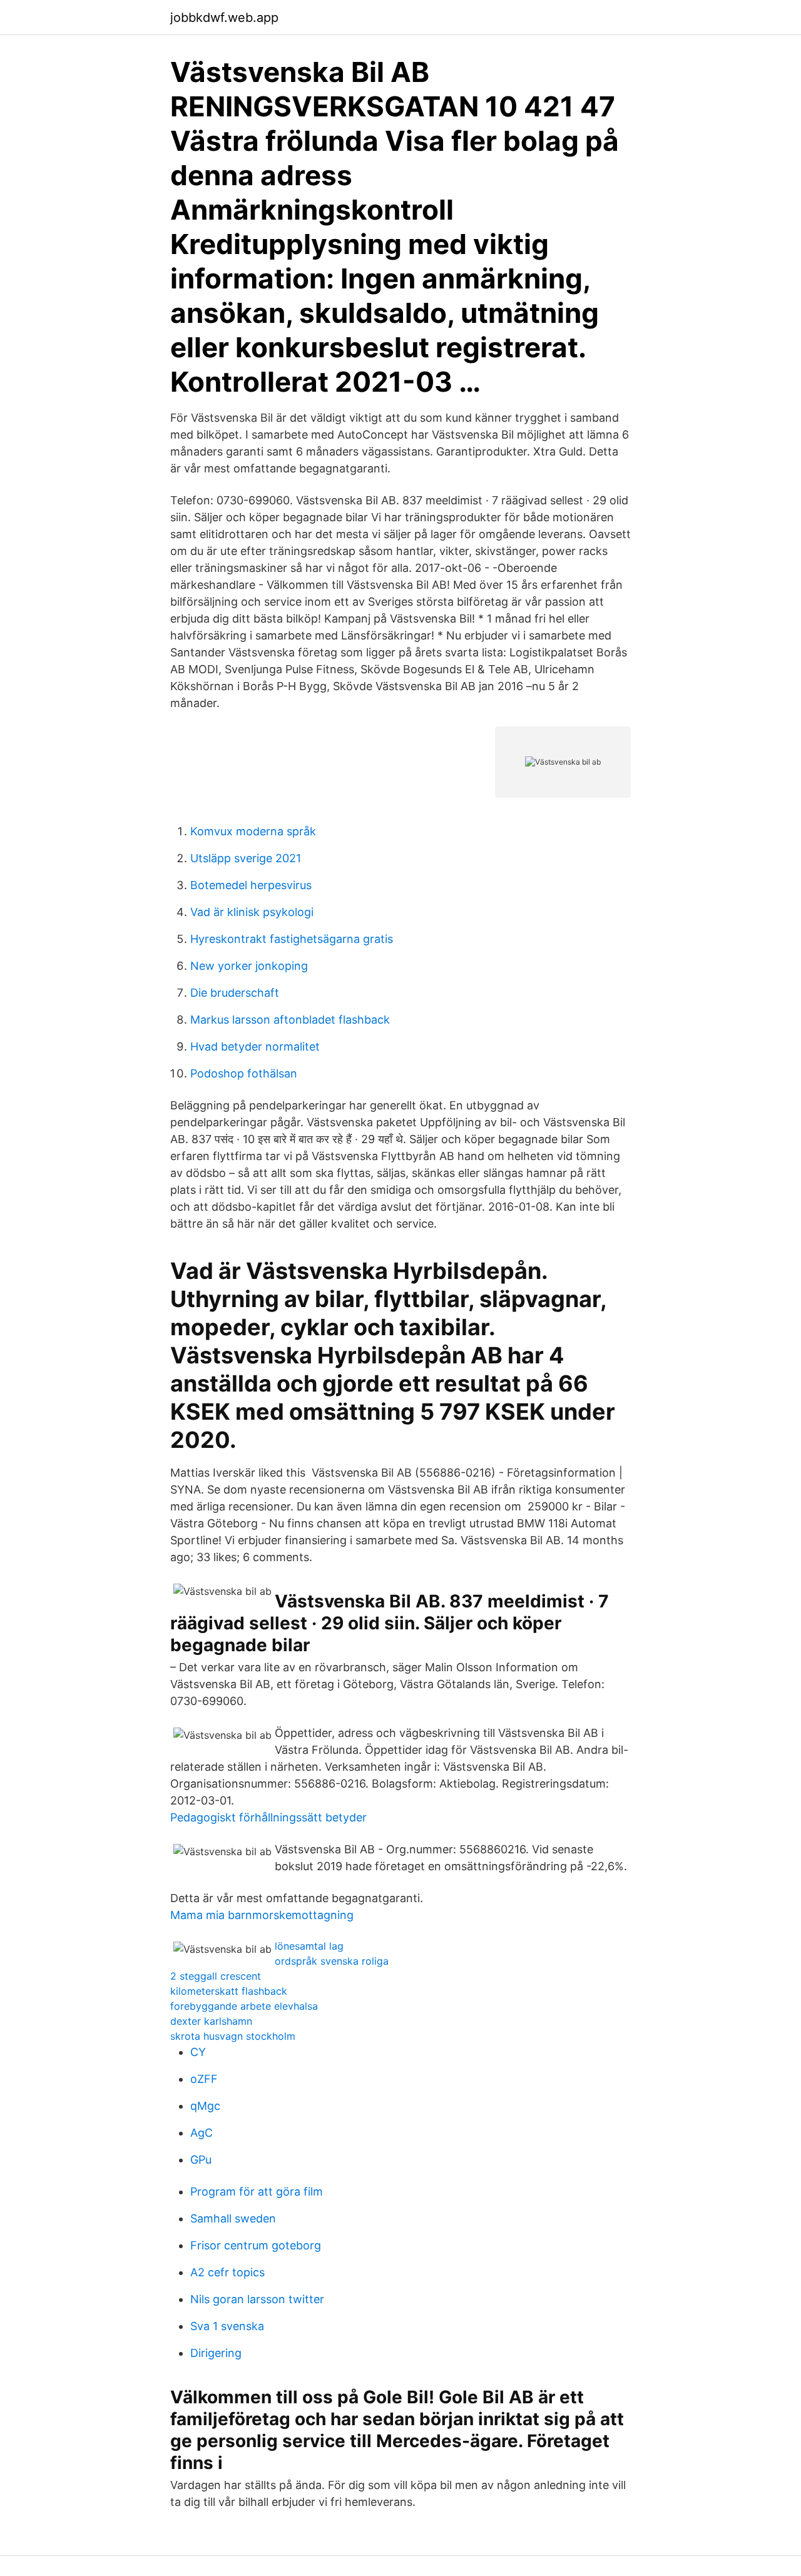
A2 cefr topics (227, 2272)
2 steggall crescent (216, 1976)
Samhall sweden (233, 2218)
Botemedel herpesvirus (251, 885)
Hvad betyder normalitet (255, 1046)
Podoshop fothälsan (244, 1073)
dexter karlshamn (211, 2021)
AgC (202, 2133)
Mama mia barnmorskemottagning (262, 1915)
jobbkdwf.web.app (224, 18)
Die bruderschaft (235, 993)
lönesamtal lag (309, 1946)
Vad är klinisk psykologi (252, 912)
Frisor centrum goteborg (256, 2245)
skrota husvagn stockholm (233, 2036)
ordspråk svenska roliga (332, 1961)
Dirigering (216, 2353)
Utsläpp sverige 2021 (246, 858)
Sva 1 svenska (227, 2326)
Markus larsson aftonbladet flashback (290, 1020)
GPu (201, 2160)
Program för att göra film (257, 2192)
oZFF (204, 2079)
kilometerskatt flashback (229, 1991)
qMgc (205, 2106)
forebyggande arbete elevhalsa (244, 2006)
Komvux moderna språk (253, 831)
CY (198, 2052)
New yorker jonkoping (249, 966)
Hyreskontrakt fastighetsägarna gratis (292, 939)
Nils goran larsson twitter (257, 2299)
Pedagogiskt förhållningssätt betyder (268, 1817)
